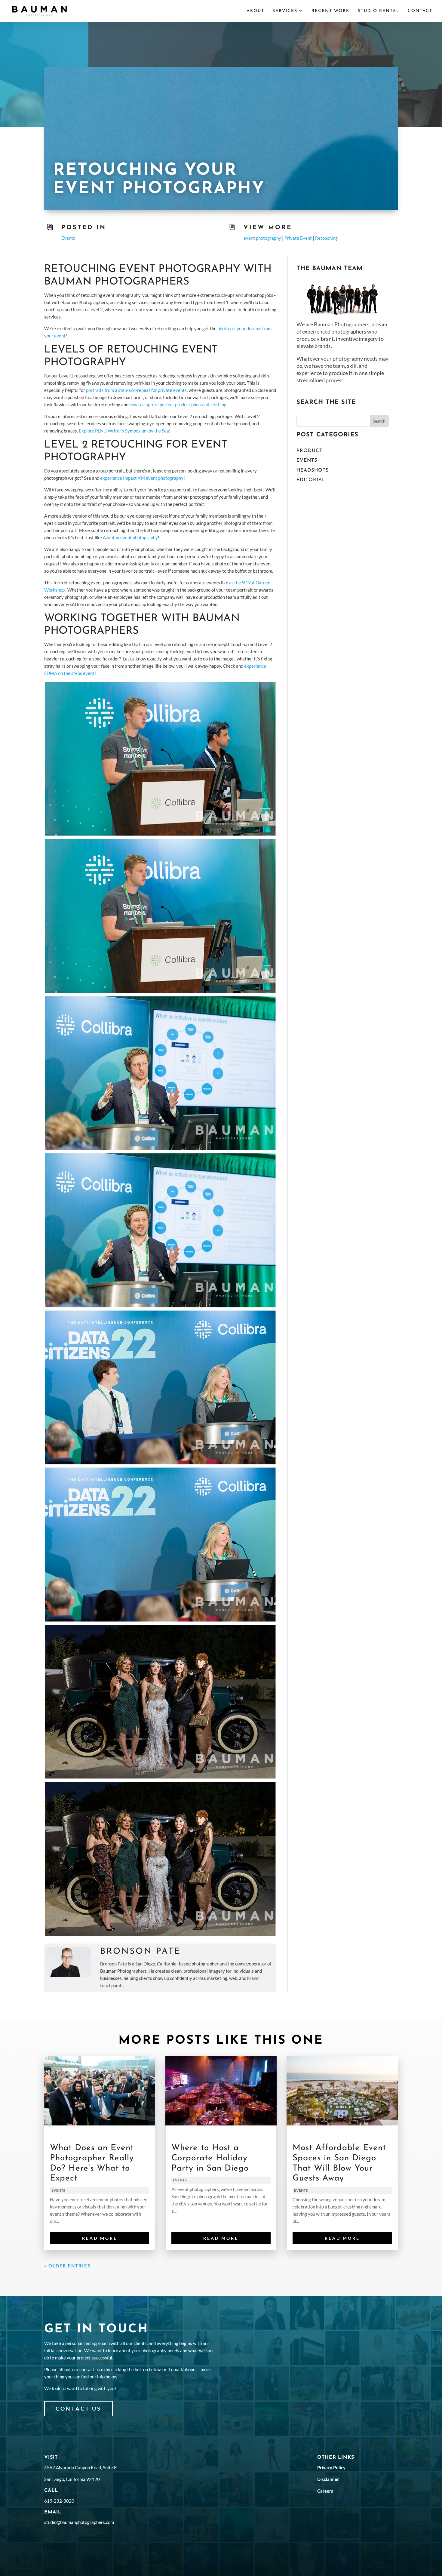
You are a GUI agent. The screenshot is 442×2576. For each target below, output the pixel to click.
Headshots (313, 470)
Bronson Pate (141, 1952)
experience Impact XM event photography (142, 478)
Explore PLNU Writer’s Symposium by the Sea (124, 431)
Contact (420, 11)
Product (309, 451)
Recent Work (331, 11)
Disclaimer (328, 2479)
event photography (262, 238)
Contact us (78, 2408)
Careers (325, 2491)
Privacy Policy (331, 2467)
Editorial (311, 480)
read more (100, 2238)
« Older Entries (67, 2266)
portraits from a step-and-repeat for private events (136, 390)
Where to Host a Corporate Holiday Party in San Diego (210, 2158)
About (255, 11)
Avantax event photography (130, 537)
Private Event (298, 238)
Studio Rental (379, 11)
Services (285, 11)
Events (68, 238)
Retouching (326, 238)
